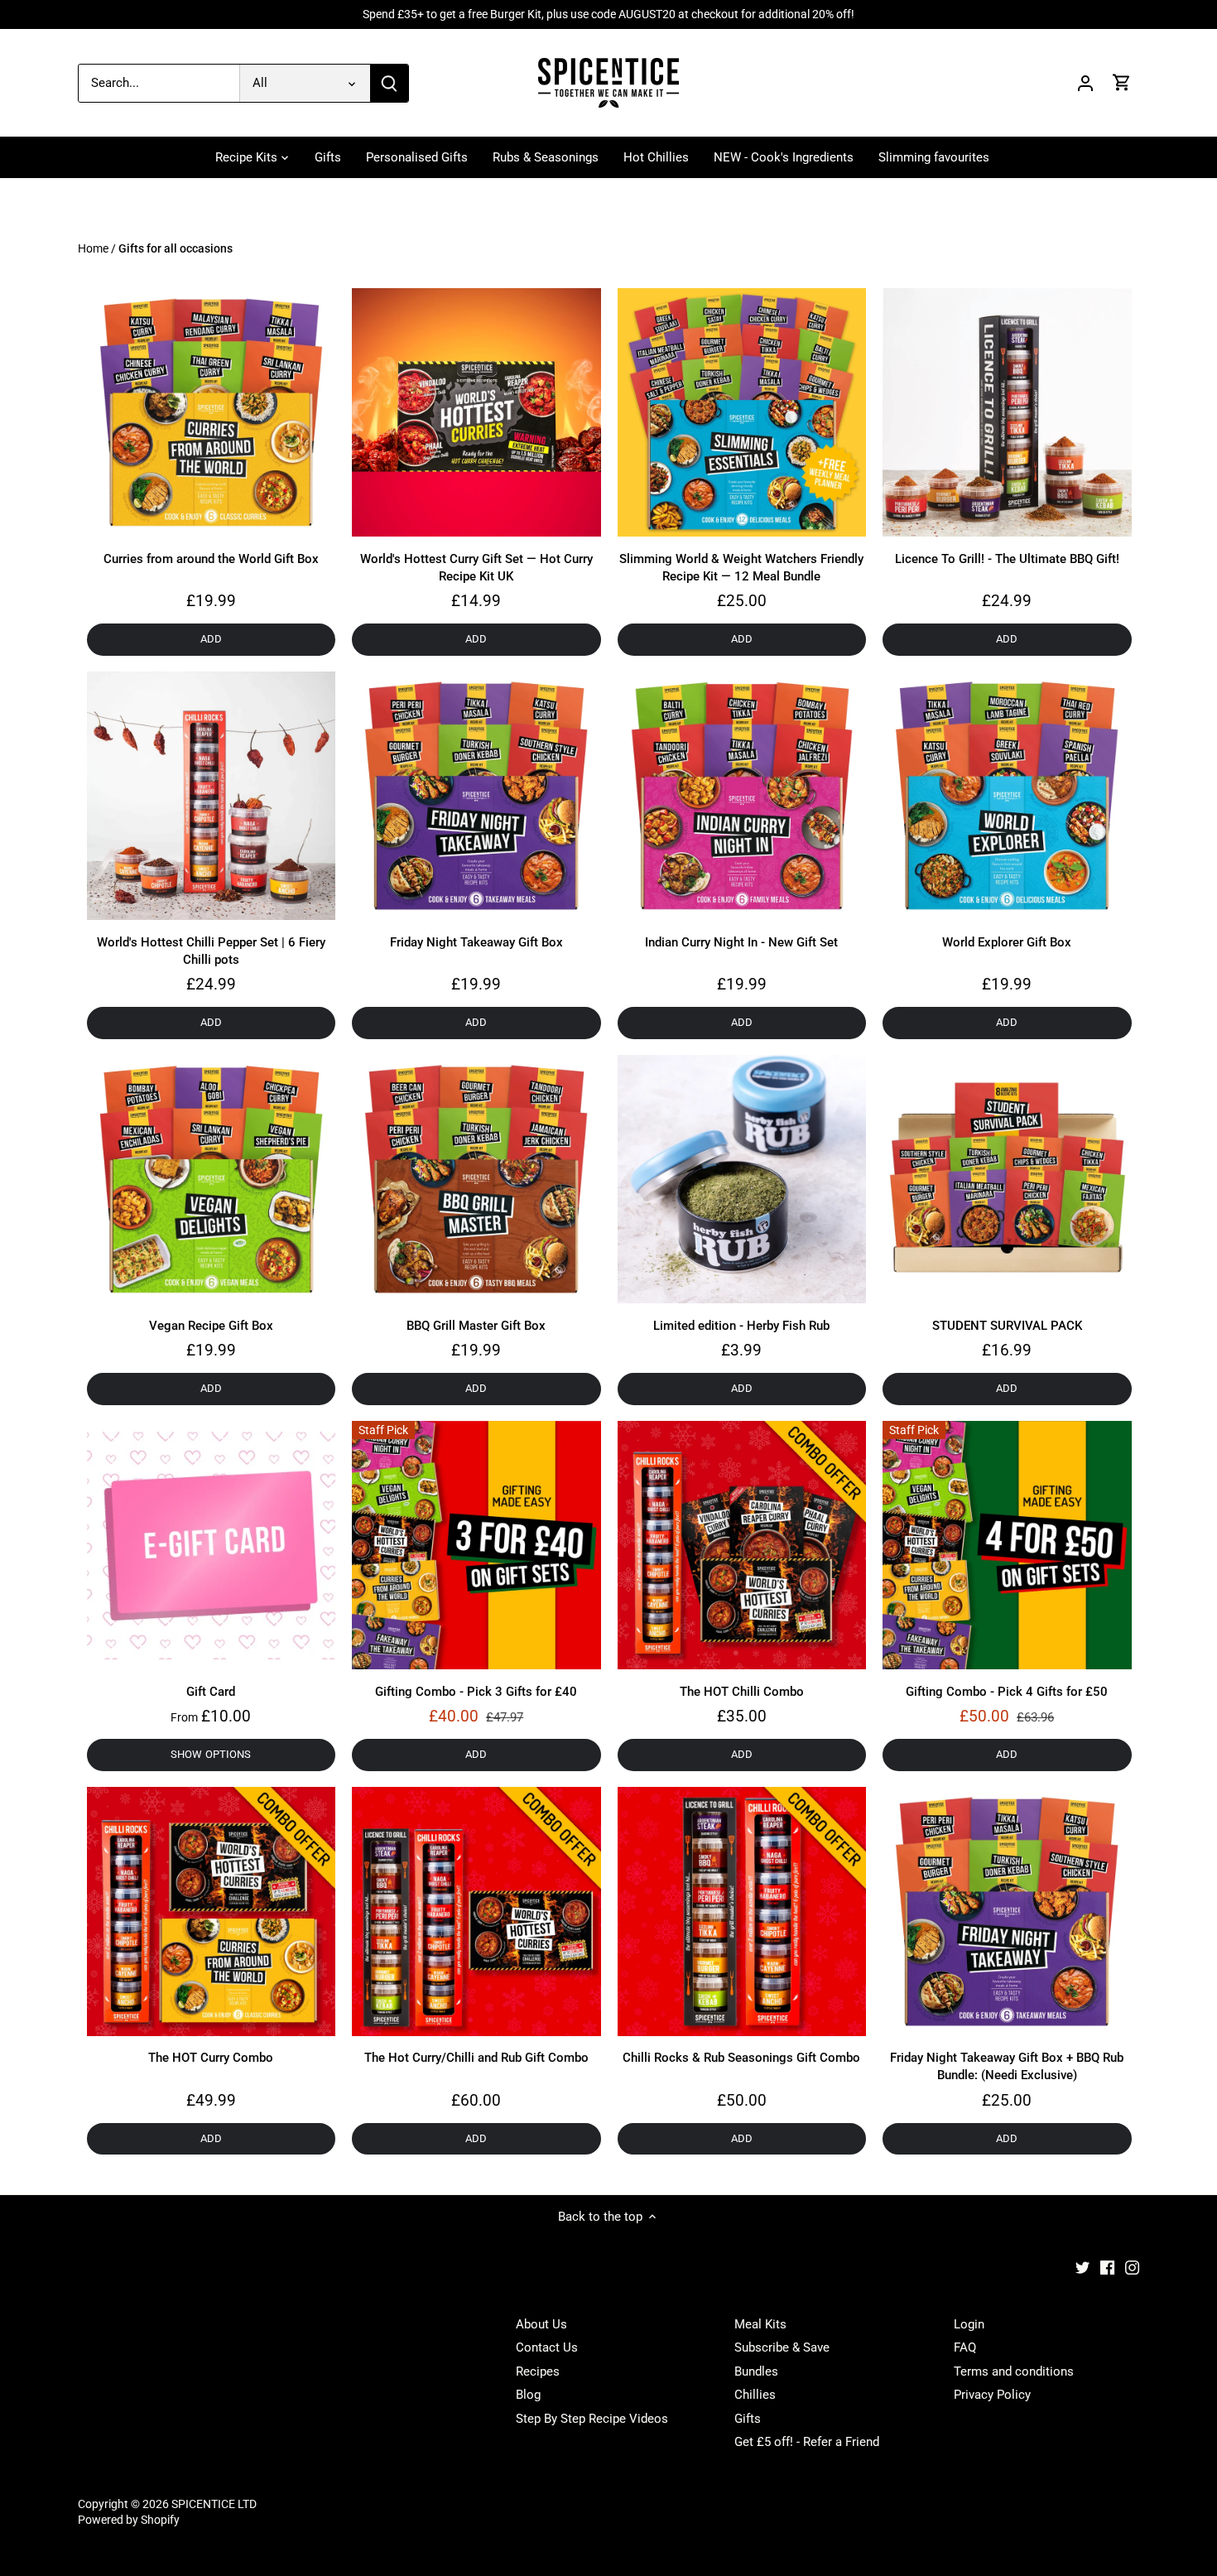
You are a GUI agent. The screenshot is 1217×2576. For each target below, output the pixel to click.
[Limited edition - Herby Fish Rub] (742, 1180)
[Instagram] (1132, 2267)
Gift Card (211, 1692)
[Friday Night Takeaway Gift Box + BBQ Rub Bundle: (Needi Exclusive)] (1007, 1912)
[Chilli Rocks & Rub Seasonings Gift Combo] (742, 1912)
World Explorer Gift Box (1007, 942)
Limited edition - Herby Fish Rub (741, 1326)
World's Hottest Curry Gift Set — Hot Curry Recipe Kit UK (476, 568)
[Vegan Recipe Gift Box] (212, 1180)
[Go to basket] (1122, 83)
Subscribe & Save (782, 2347)
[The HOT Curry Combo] (212, 1912)
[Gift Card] (212, 1546)
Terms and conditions (1014, 2371)
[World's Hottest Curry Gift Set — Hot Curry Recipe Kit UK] (476, 413)
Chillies (755, 2395)
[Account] (1085, 83)
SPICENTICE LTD (214, 2504)
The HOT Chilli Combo (742, 1692)
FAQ (965, 2347)
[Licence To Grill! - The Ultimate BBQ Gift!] (1007, 413)
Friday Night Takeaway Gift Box (476, 942)
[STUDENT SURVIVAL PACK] (1007, 1180)
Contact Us (547, 2347)
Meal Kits (760, 2324)
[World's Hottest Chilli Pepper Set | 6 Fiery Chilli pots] (212, 796)
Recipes (538, 2371)
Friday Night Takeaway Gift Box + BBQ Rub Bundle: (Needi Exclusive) (1007, 2066)
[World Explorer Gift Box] (1007, 796)
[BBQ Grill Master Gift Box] (476, 1180)
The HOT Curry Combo (211, 2058)
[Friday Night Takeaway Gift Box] (476, 796)
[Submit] (389, 83)
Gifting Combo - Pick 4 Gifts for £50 (1007, 1692)
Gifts (748, 2419)
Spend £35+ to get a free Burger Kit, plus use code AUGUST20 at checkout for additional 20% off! (608, 14)
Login (969, 2324)
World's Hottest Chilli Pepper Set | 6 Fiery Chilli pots (211, 951)
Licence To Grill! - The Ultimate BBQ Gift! (1007, 559)
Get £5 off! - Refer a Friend (807, 2442)
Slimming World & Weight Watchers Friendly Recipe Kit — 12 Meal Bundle (741, 568)
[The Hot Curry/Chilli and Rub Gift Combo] (476, 1912)
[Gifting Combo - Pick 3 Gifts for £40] (476, 1546)
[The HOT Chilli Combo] (742, 1546)
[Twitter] (1082, 2267)
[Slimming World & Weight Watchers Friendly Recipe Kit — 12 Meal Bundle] (742, 413)
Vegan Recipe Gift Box (211, 1326)
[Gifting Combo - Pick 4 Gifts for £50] (1007, 1546)
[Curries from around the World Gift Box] (212, 413)
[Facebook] (1107, 2267)
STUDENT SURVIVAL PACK (1007, 1326)
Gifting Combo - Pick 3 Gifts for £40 (476, 1692)
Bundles (756, 2371)
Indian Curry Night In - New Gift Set (741, 942)
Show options (211, 1754)
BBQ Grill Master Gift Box (476, 1326)
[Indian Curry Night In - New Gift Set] (742, 796)
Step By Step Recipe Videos (592, 2419)
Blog (528, 2395)
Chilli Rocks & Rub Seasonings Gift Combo (741, 2058)
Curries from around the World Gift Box (211, 559)
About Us (541, 2324)
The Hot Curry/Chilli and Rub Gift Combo (476, 2058)
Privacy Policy (992, 2395)
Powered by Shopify (129, 2520)
